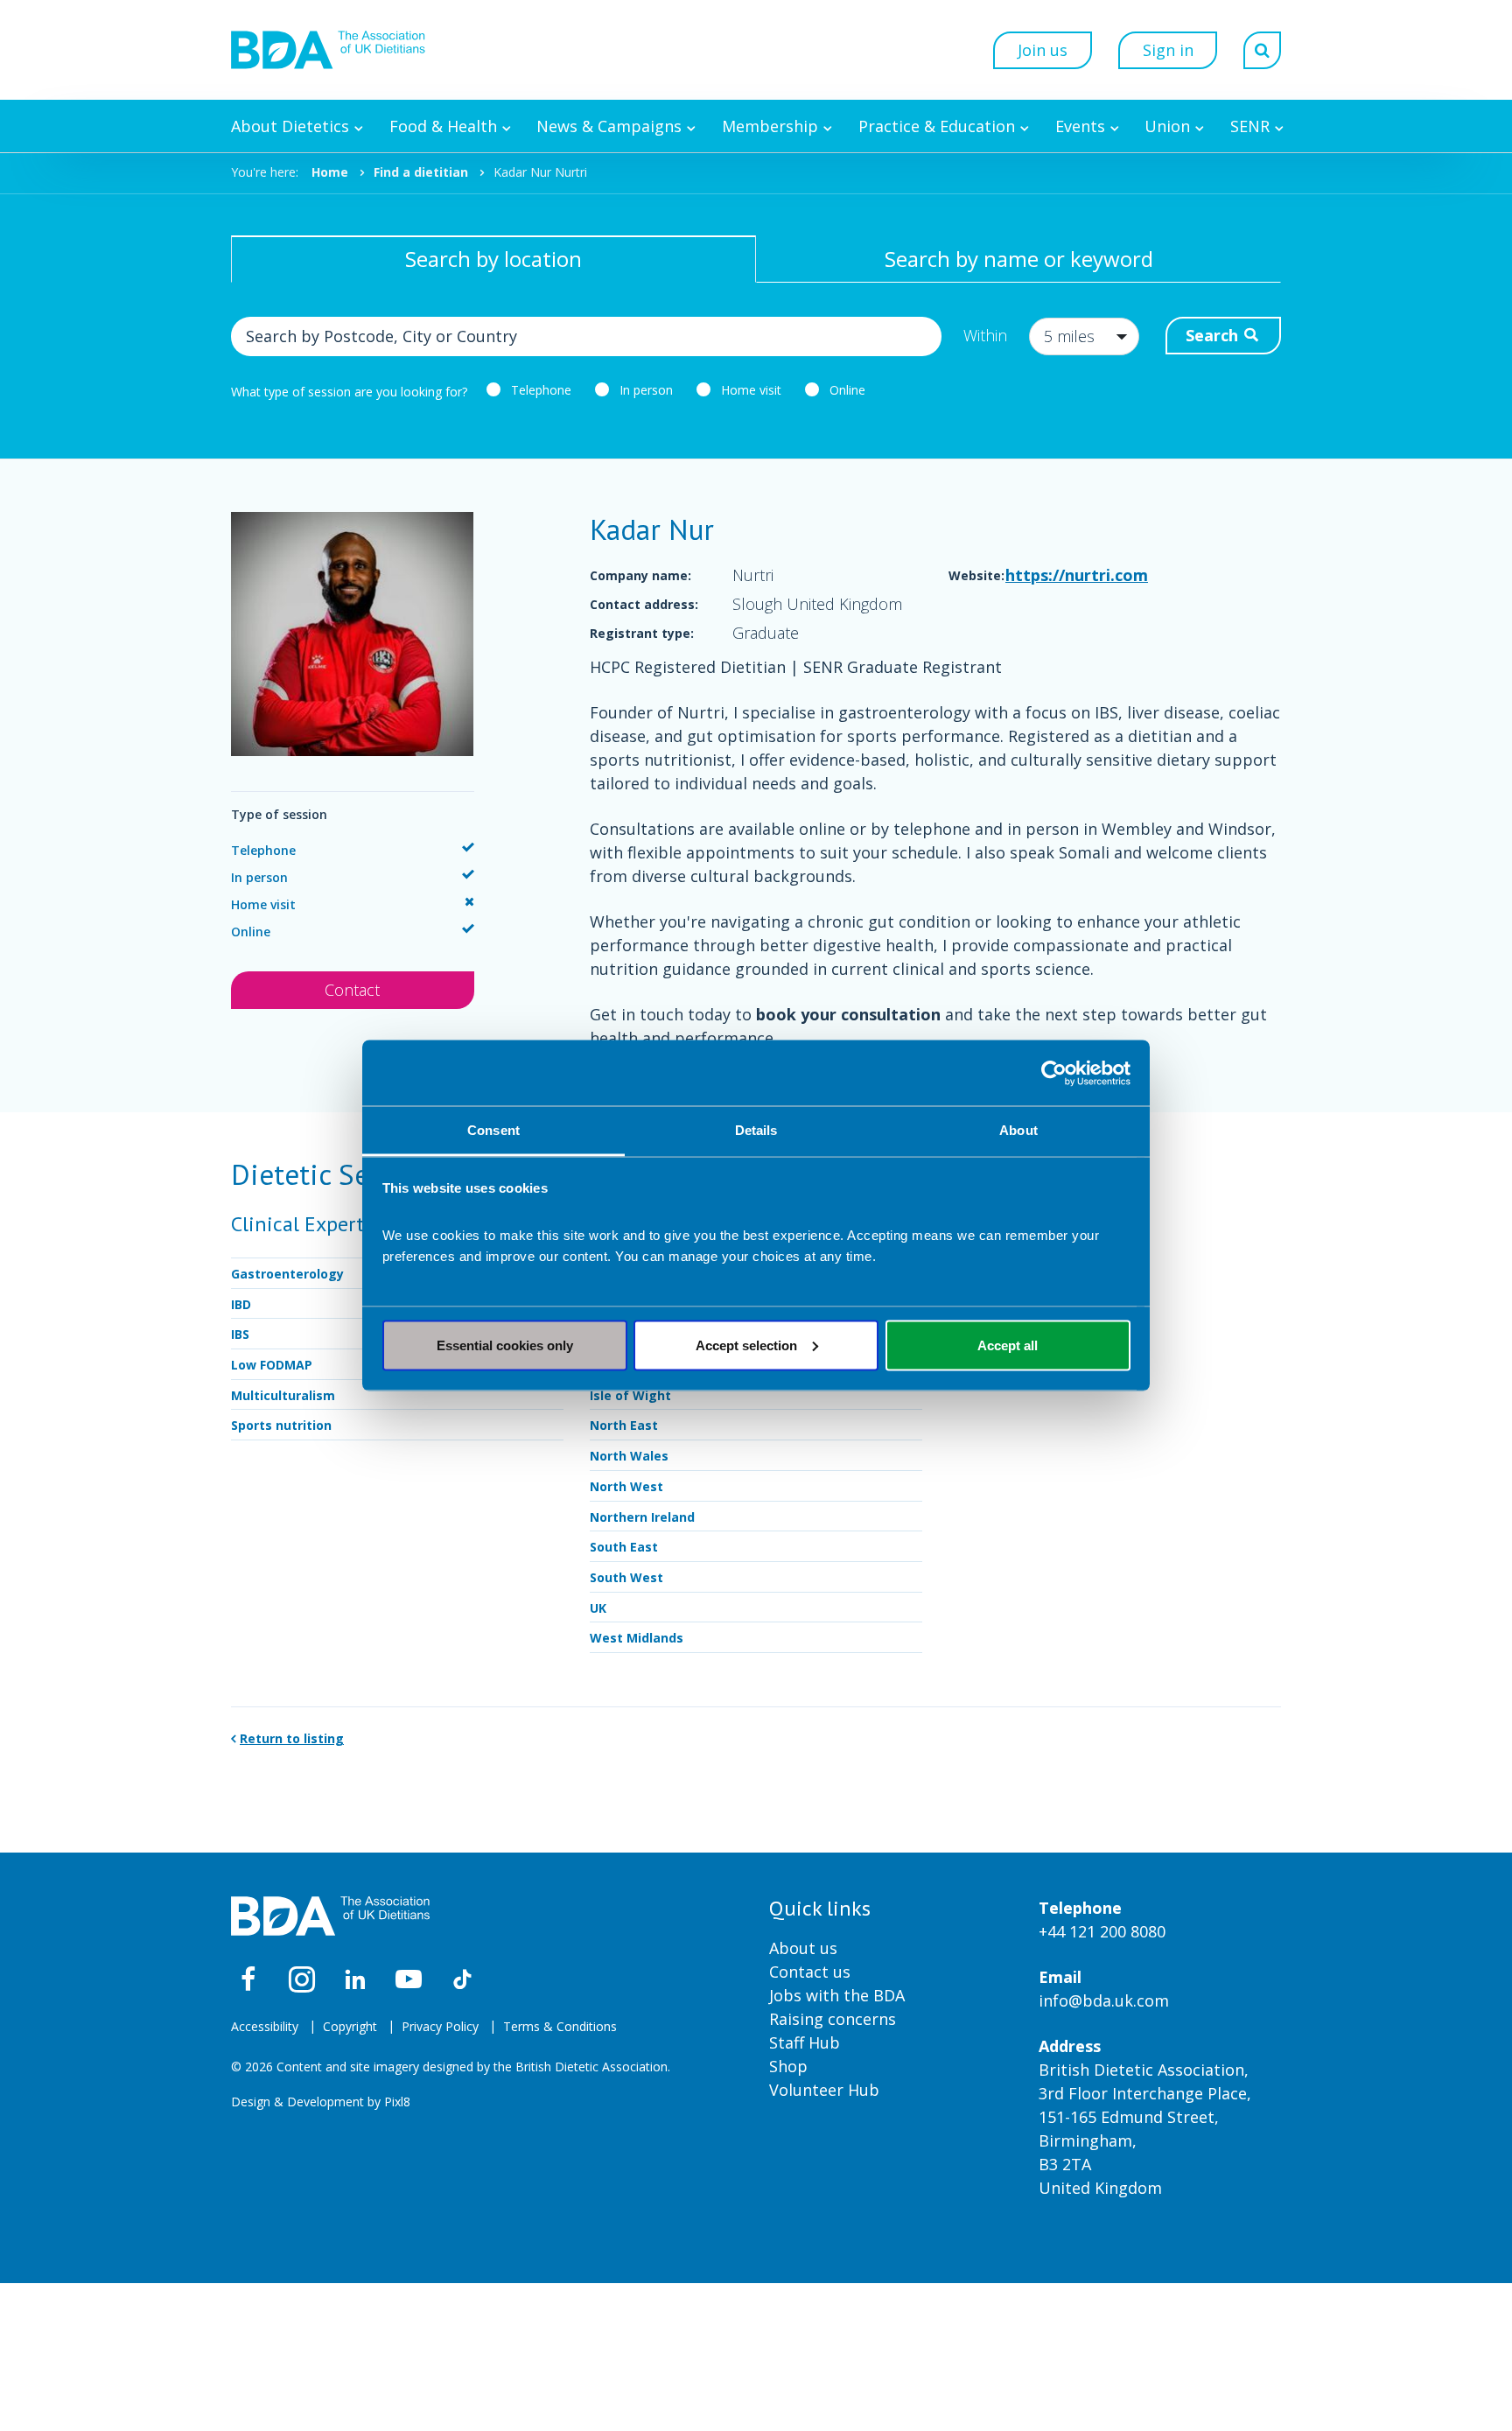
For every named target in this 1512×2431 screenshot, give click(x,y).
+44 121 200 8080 (1102, 1931)
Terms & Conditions (560, 2026)
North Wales (629, 1456)
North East (624, 1425)
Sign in (1168, 50)
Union (1167, 126)
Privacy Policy (440, 2026)
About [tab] (1018, 1130)
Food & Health (443, 126)
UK (598, 1608)
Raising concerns (833, 2019)
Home (330, 172)
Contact (352, 990)
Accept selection (746, 1345)
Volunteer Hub (824, 2090)
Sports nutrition (281, 1425)
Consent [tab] (493, 1130)
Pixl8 (397, 2102)
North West (626, 1486)
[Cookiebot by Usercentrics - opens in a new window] (1054, 1073)
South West (626, 1577)
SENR (1250, 126)
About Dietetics (290, 126)
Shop (788, 2066)
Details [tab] (756, 1130)
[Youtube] (409, 1979)
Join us (1043, 50)
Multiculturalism (283, 1395)
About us (803, 1948)
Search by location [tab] (493, 259)
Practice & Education (937, 126)
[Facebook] (248, 1979)
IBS (240, 1334)
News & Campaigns (609, 126)
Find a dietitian (421, 172)
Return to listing (292, 1738)
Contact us (810, 1972)
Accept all (1008, 1345)
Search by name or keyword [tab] (1019, 259)
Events (1080, 126)
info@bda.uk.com (1104, 2000)
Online (847, 390)
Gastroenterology (287, 1274)
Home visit (751, 390)
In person (646, 390)
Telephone (541, 390)
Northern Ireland (642, 1517)
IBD (241, 1304)
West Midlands (637, 1638)
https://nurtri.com (1077, 575)
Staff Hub (805, 2042)
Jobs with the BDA (837, 1995)
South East (624, 1547)
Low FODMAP (272, 1365)
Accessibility (265, 2026)
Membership (770, 126)
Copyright (350, 2026)
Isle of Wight (630, 1395)
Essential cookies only (505, 1345)
